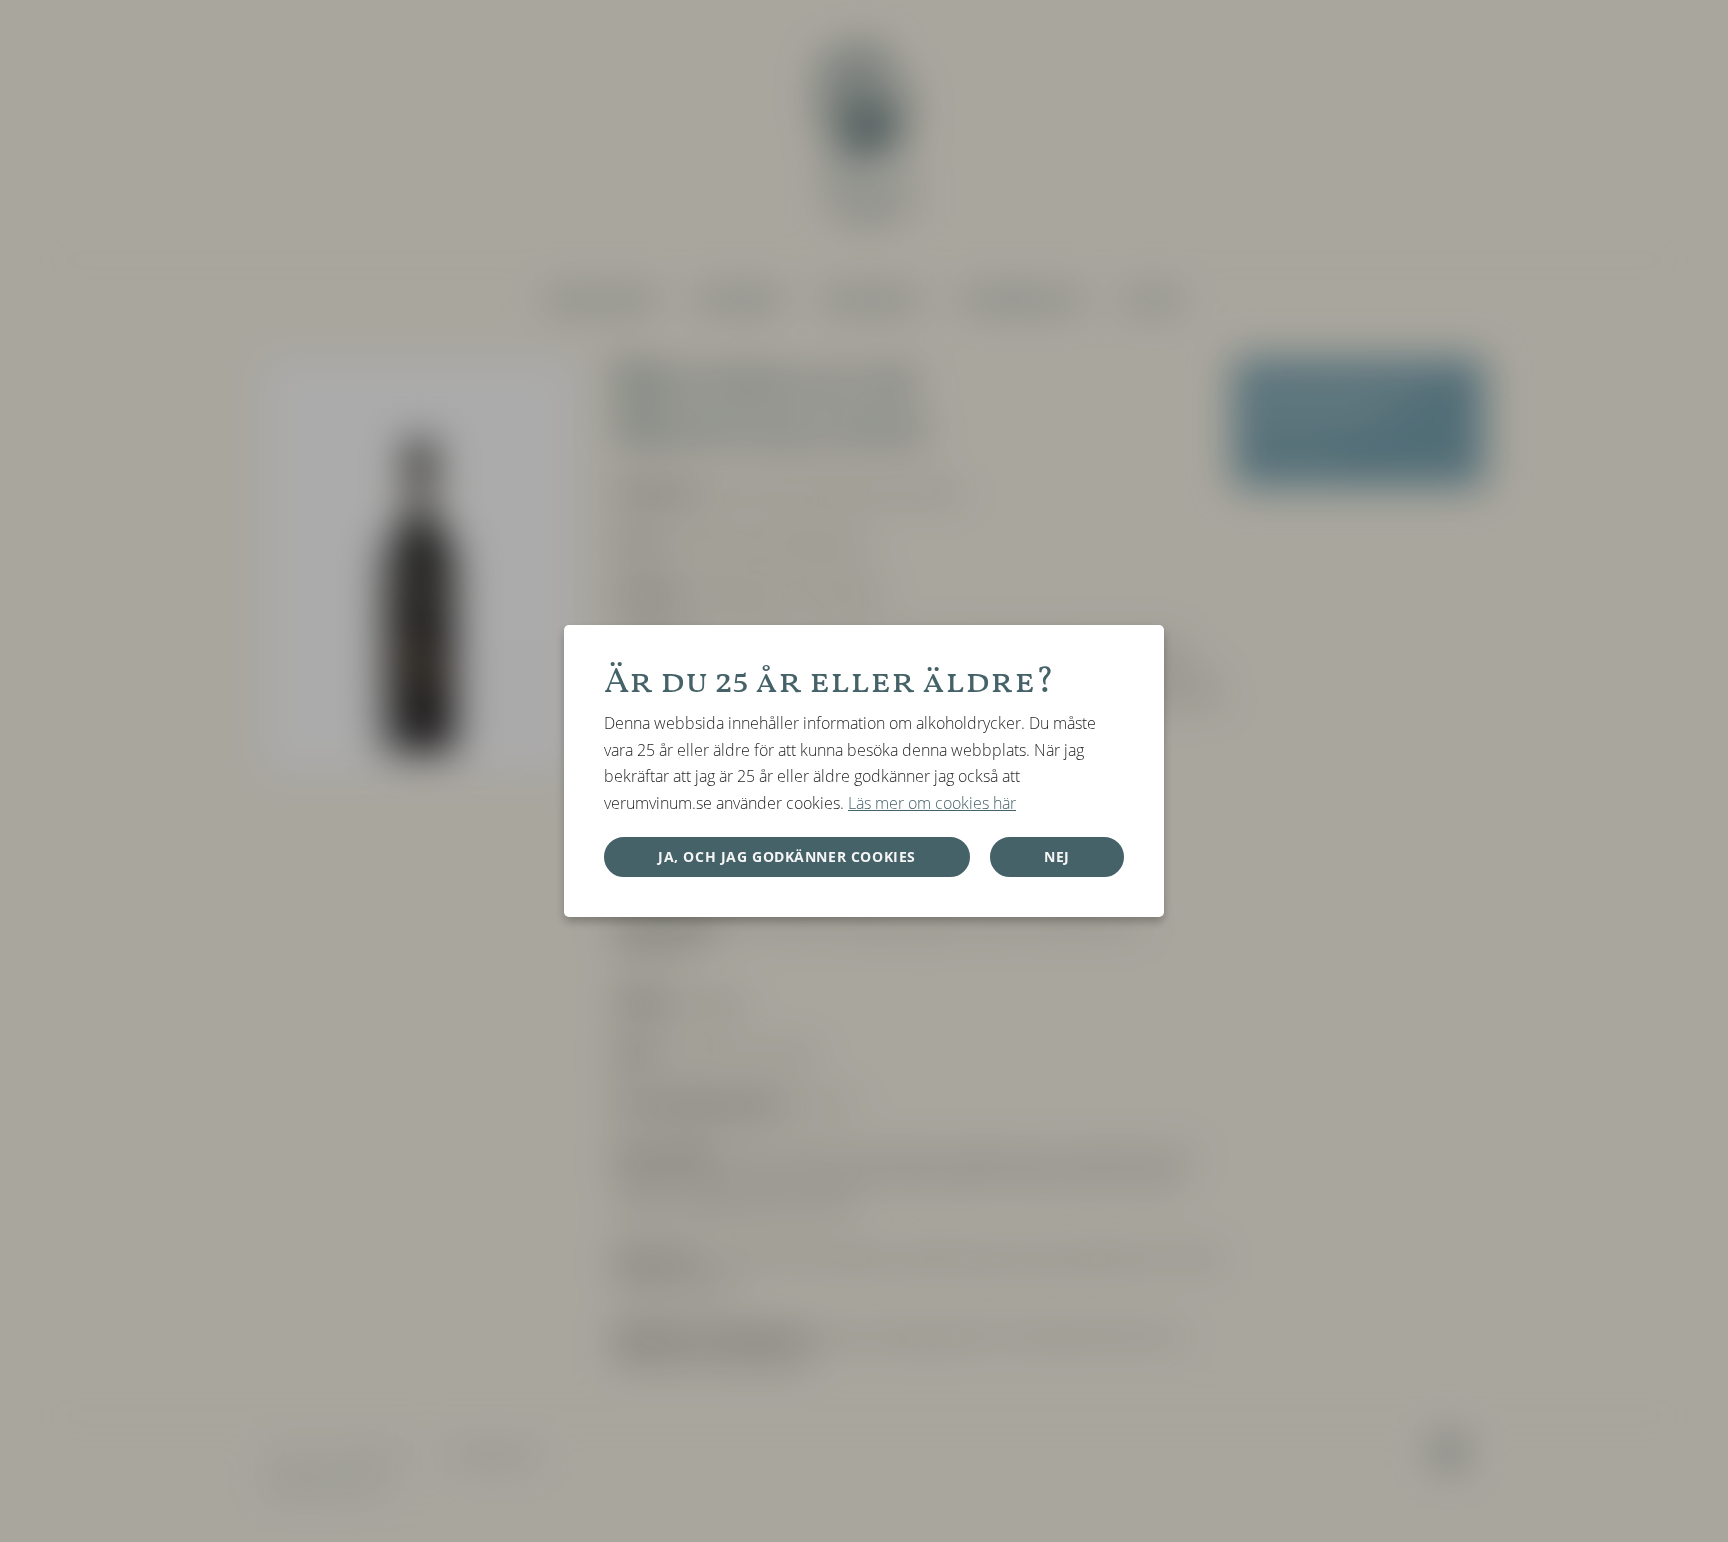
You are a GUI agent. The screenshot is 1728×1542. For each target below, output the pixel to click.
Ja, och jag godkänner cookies (787, 856)
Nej (1057, 856)
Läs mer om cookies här (932, 803)
